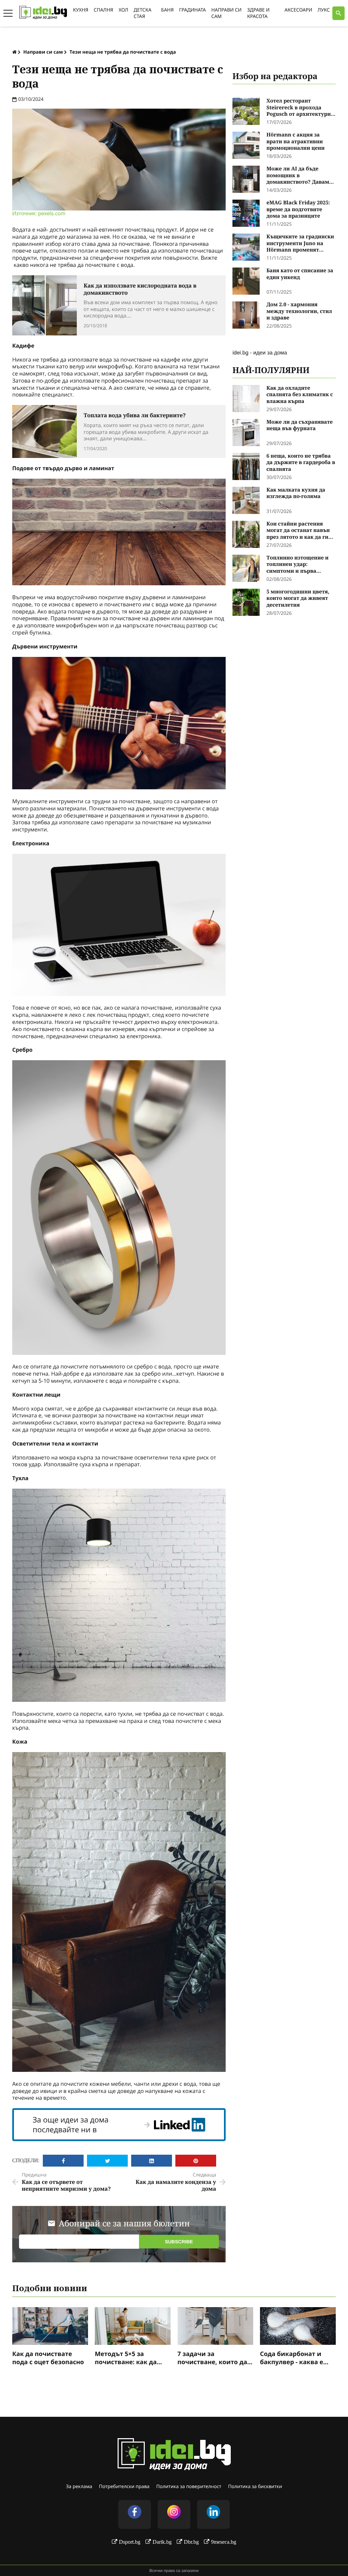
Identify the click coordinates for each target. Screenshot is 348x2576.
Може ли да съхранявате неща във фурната (300, 426)
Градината (193, 10)
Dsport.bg (130, 2542)
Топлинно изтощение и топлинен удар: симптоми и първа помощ (298, 565)
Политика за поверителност (189, 2487)
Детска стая (142, 13)
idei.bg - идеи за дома (260, 352)
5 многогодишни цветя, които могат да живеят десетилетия (298, 599)
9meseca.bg (224, 2542)
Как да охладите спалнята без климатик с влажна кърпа (300, 395)
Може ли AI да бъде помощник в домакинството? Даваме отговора (299, 176)
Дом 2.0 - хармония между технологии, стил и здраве (299, 311)
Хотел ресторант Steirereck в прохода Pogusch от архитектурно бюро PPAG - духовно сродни (300, 108)
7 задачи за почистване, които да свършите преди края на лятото (213, 2358)
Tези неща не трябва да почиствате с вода (123, 52)
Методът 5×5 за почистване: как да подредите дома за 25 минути (130, 2358)
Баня (167, 10)
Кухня (81, 10)
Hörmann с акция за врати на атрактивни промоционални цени (295, 142)
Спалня (103, 10)
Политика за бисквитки (255, 2487)
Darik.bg (162, 2542)
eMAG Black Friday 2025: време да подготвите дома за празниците (298, 209)
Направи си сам (43, 52)
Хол (123, 10)
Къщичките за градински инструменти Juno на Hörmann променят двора (300, 244)
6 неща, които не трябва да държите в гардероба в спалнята (301, 463)
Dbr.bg (191, 2542)
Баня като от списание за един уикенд (300, 274)
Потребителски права (124, 2487)
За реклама (79, 2487)
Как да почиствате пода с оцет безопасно (48, 2358)
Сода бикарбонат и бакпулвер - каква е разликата (292, 2358)
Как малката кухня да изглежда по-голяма (296, 493)
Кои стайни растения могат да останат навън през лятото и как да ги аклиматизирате (298, 531)
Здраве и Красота (258, 13)
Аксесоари (298, 10)
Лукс (324, 10)
